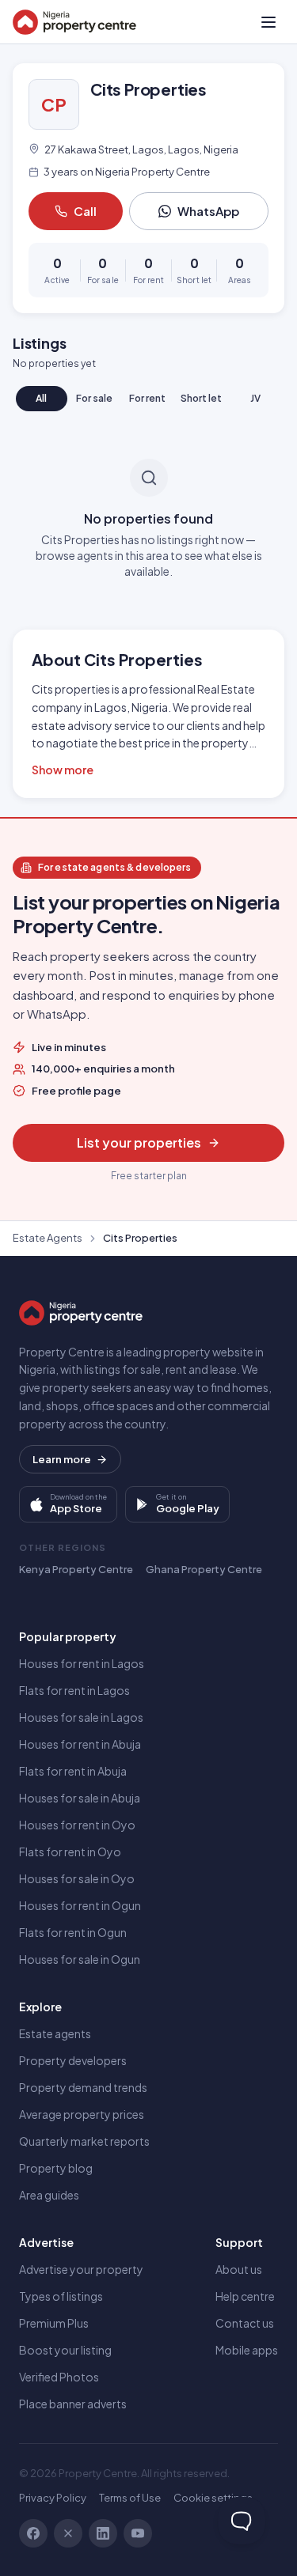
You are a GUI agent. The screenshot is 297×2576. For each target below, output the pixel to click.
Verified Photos (59, 2377)
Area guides (49, 2195)
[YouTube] (138, 2533)
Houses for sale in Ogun (80, 1959)
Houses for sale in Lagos (81, 1717)
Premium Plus (54, 2323)
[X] (68, 2533)
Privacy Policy (53, 2498)
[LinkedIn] (103, 2533)
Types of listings (61, 2296)
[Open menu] (268, 22)
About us (239, 2269)
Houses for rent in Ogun (80, 1905)
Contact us (245, 2323)
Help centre (245, 2296)
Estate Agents (48, 1238)
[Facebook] (33, 2533)
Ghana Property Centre (204, 1569)
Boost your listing (65, 2350)
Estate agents (55, 2033)
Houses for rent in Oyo (77, 1825)
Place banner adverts (73, 2404)
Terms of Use (130, 2498)
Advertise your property (81, 2269)
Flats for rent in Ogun (73, 1932)
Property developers (73, 2060)
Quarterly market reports (84, 2141)
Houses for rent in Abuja (80, 1744)
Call (85, 211)
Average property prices (82, 2114)
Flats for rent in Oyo (70, 1852)
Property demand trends (83, 2087)
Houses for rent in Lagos (82, 1663)
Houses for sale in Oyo (77, 1878)
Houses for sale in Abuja (80, 1798)
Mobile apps (247, 2350)
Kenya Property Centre (76, 1569)
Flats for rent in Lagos (74, 1690)
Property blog (56, 2168)
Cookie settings (213, 2498)
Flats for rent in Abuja (73, 1771)
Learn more (62, 1459)
